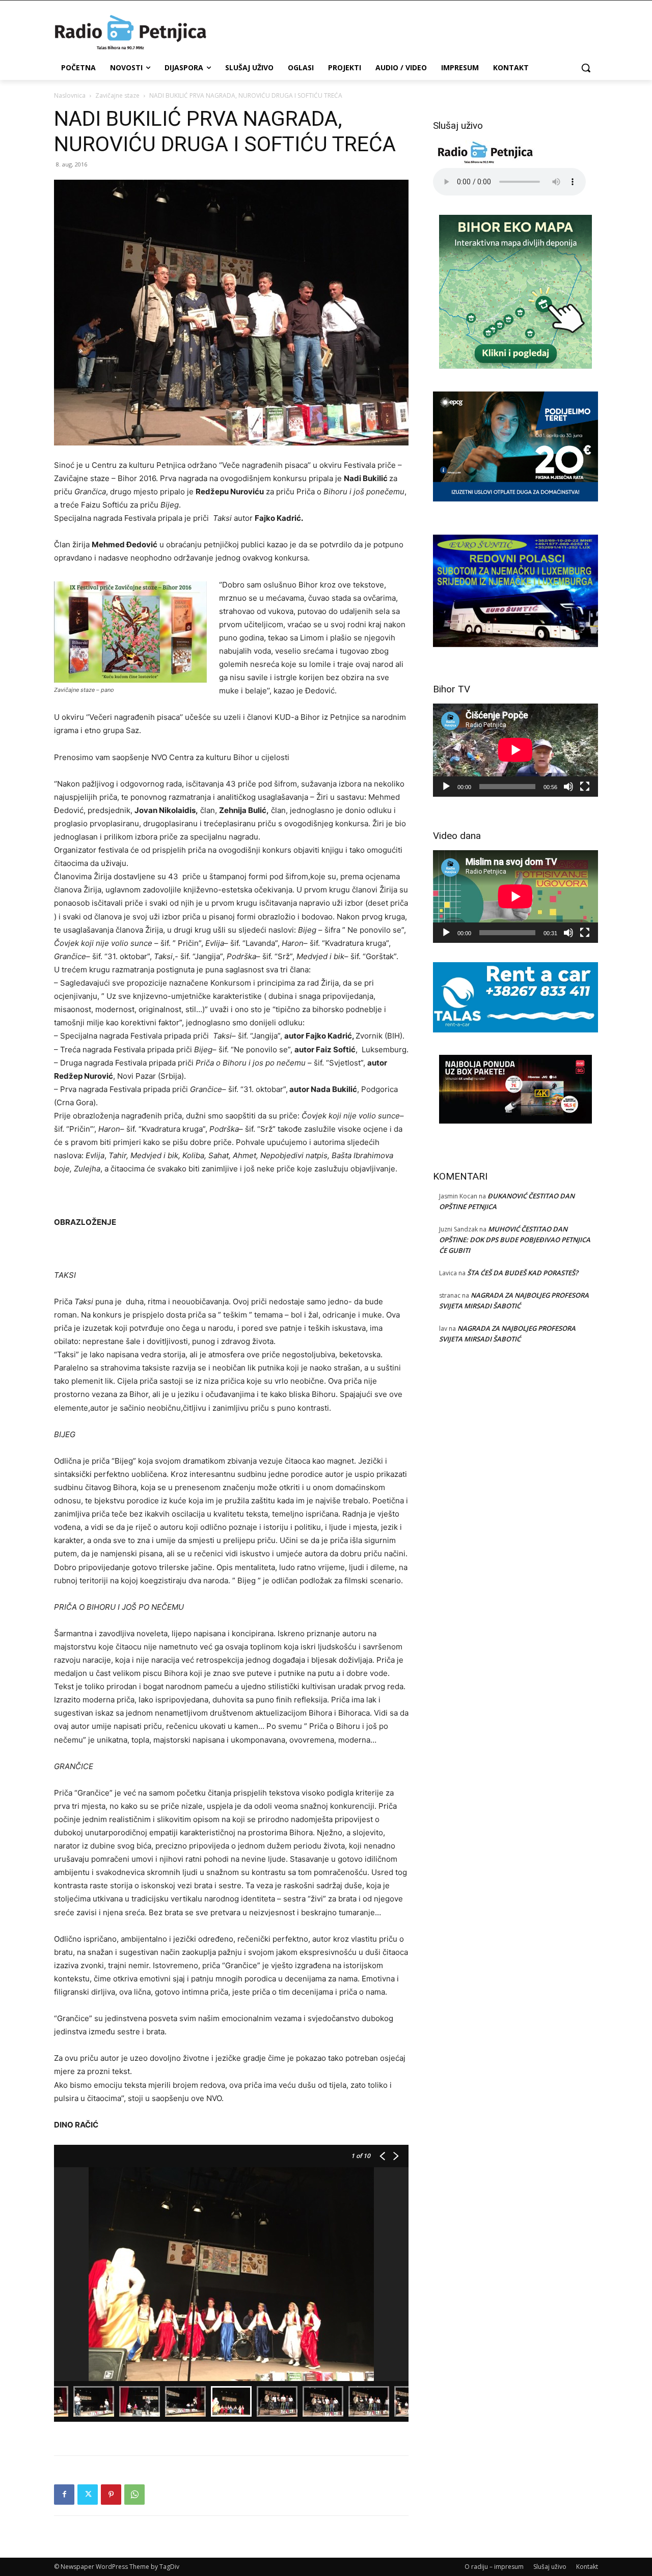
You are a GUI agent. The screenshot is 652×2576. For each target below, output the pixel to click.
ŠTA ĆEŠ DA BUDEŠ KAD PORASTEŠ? (523, 1273)
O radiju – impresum (494, 2567)
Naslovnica (70, 95)
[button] (586, 68)
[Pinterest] (111, 2495)
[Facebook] (64, 2495)
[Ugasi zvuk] (568, 787)
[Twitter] (88, 2495)
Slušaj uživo (550, 2567)
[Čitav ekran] (585, 787)
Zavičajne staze (117, 95)
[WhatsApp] (134, 2495)
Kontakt (587, 2567)
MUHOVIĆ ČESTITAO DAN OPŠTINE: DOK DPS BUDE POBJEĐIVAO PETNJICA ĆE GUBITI (515, 1240)
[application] (515, 750)
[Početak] (446, 787)
